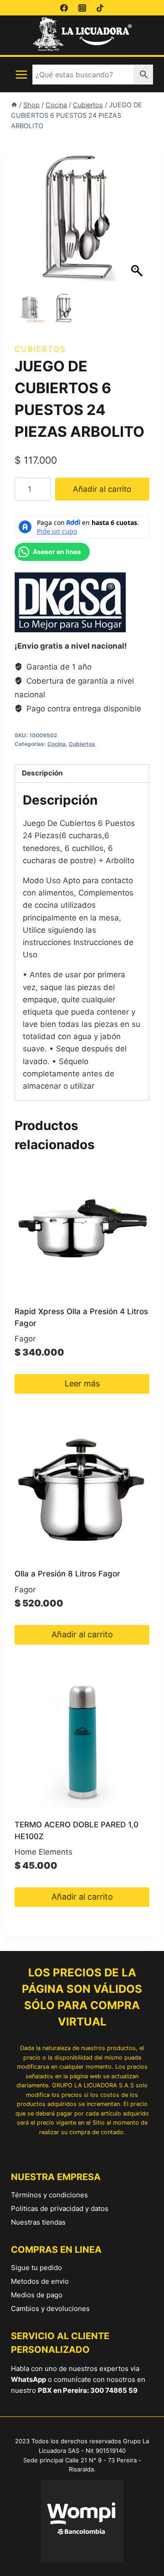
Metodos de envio (40, 2281)
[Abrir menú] (22, 75)
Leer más (82, 1383)
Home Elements (44, 1852)
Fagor (25, 1339)
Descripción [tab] (42, 773)
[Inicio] (14, 105)
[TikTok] (100, 8)
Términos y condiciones (49, 2195)
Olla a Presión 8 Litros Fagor (67, 1574)
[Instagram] (82, 8)
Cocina (56, 744)
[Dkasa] (70, 602)
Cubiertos (40, 349)
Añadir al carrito (102, 489)
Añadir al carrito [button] (82, 1634)
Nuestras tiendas (38, 2222)
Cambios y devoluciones (50, 2308)
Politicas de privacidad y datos (60, 2208)
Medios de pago (37, 2295)
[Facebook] (64, 8)
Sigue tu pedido (36, 2268)
